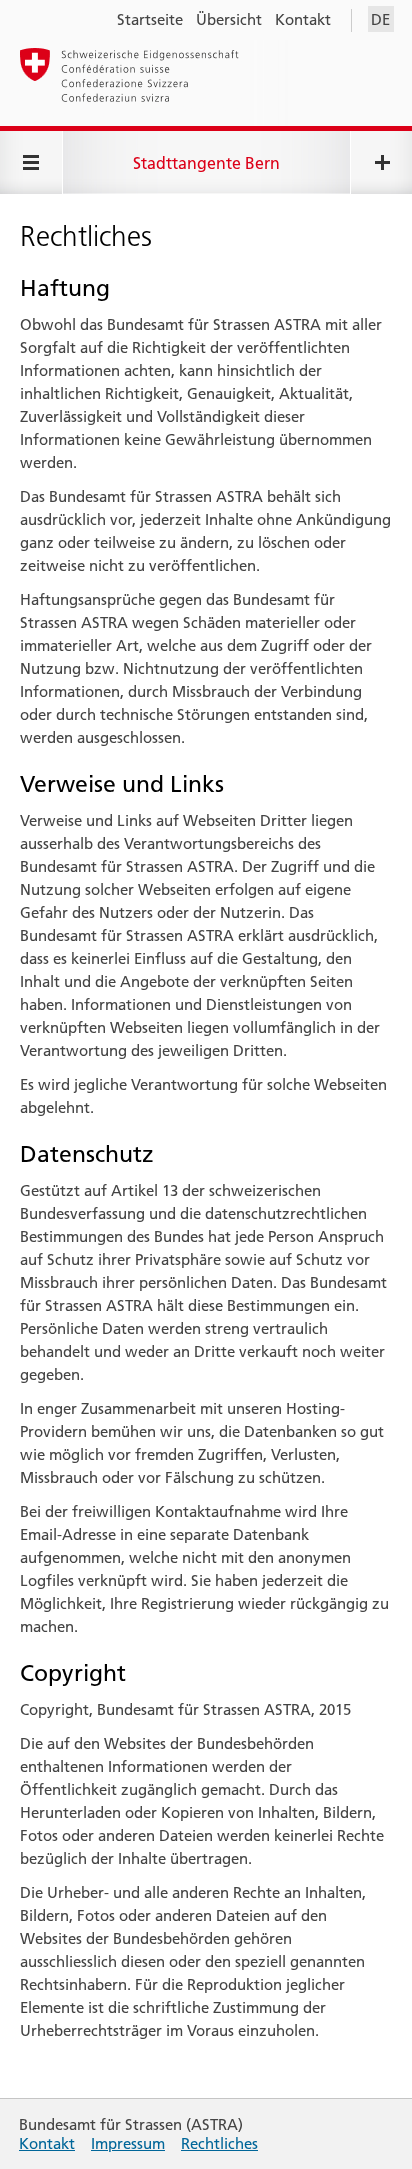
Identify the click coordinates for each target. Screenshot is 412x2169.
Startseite (150, 19)
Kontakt (303, 19)
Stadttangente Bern (206, 163)
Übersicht (229, 19)
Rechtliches (219, 2143)
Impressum (128, 2143)
